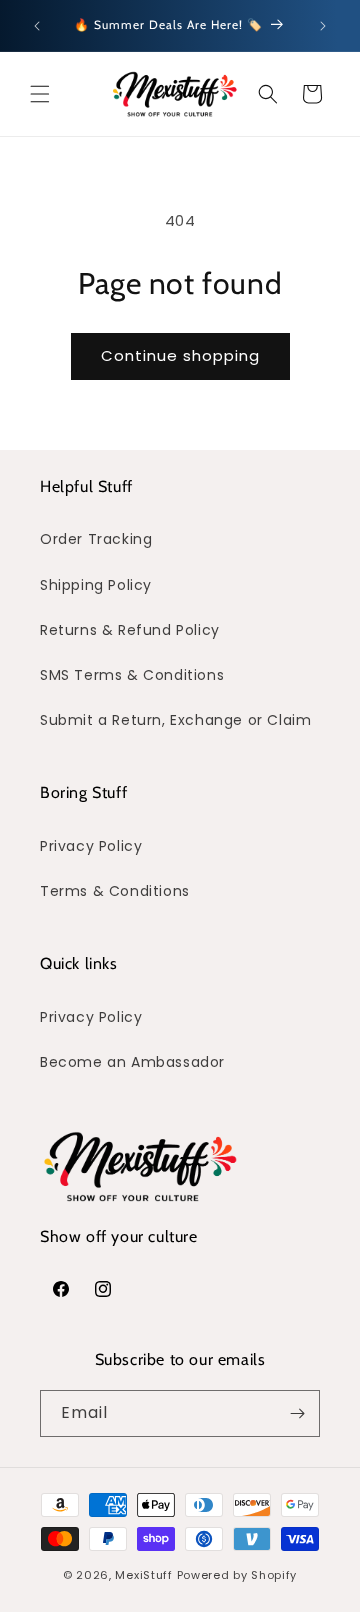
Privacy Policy (91, 846)
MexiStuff (143, 1575)
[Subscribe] (297, 1413)
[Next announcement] (323, 26)
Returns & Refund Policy (130, 630)
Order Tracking (96, 539)
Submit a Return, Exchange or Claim (175, 720)
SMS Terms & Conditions (132, 675)
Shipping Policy (96, 585)
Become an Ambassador (132, 1062)
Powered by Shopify (237, 1575)
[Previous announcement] (37, 26)
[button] (40, 94)
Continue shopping (180, 355)
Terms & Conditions (115, 891)
